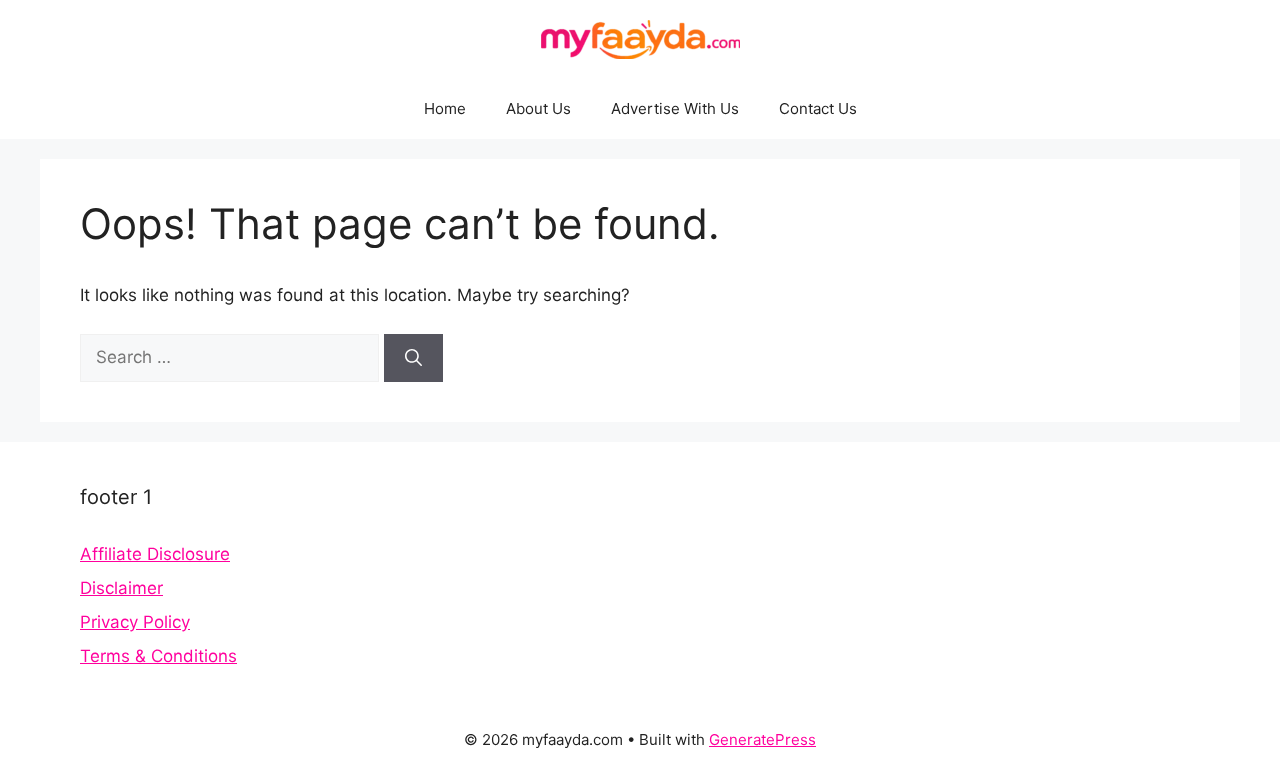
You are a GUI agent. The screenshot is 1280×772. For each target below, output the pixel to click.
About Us (538, 108)
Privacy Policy (135, 622)
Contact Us (818, 108)
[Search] (413, 358)
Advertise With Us (675, 108)
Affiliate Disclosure (155, 554)
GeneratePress (762, 739)
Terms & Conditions (158, 656)
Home (445, 108)
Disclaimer (121, 588)
